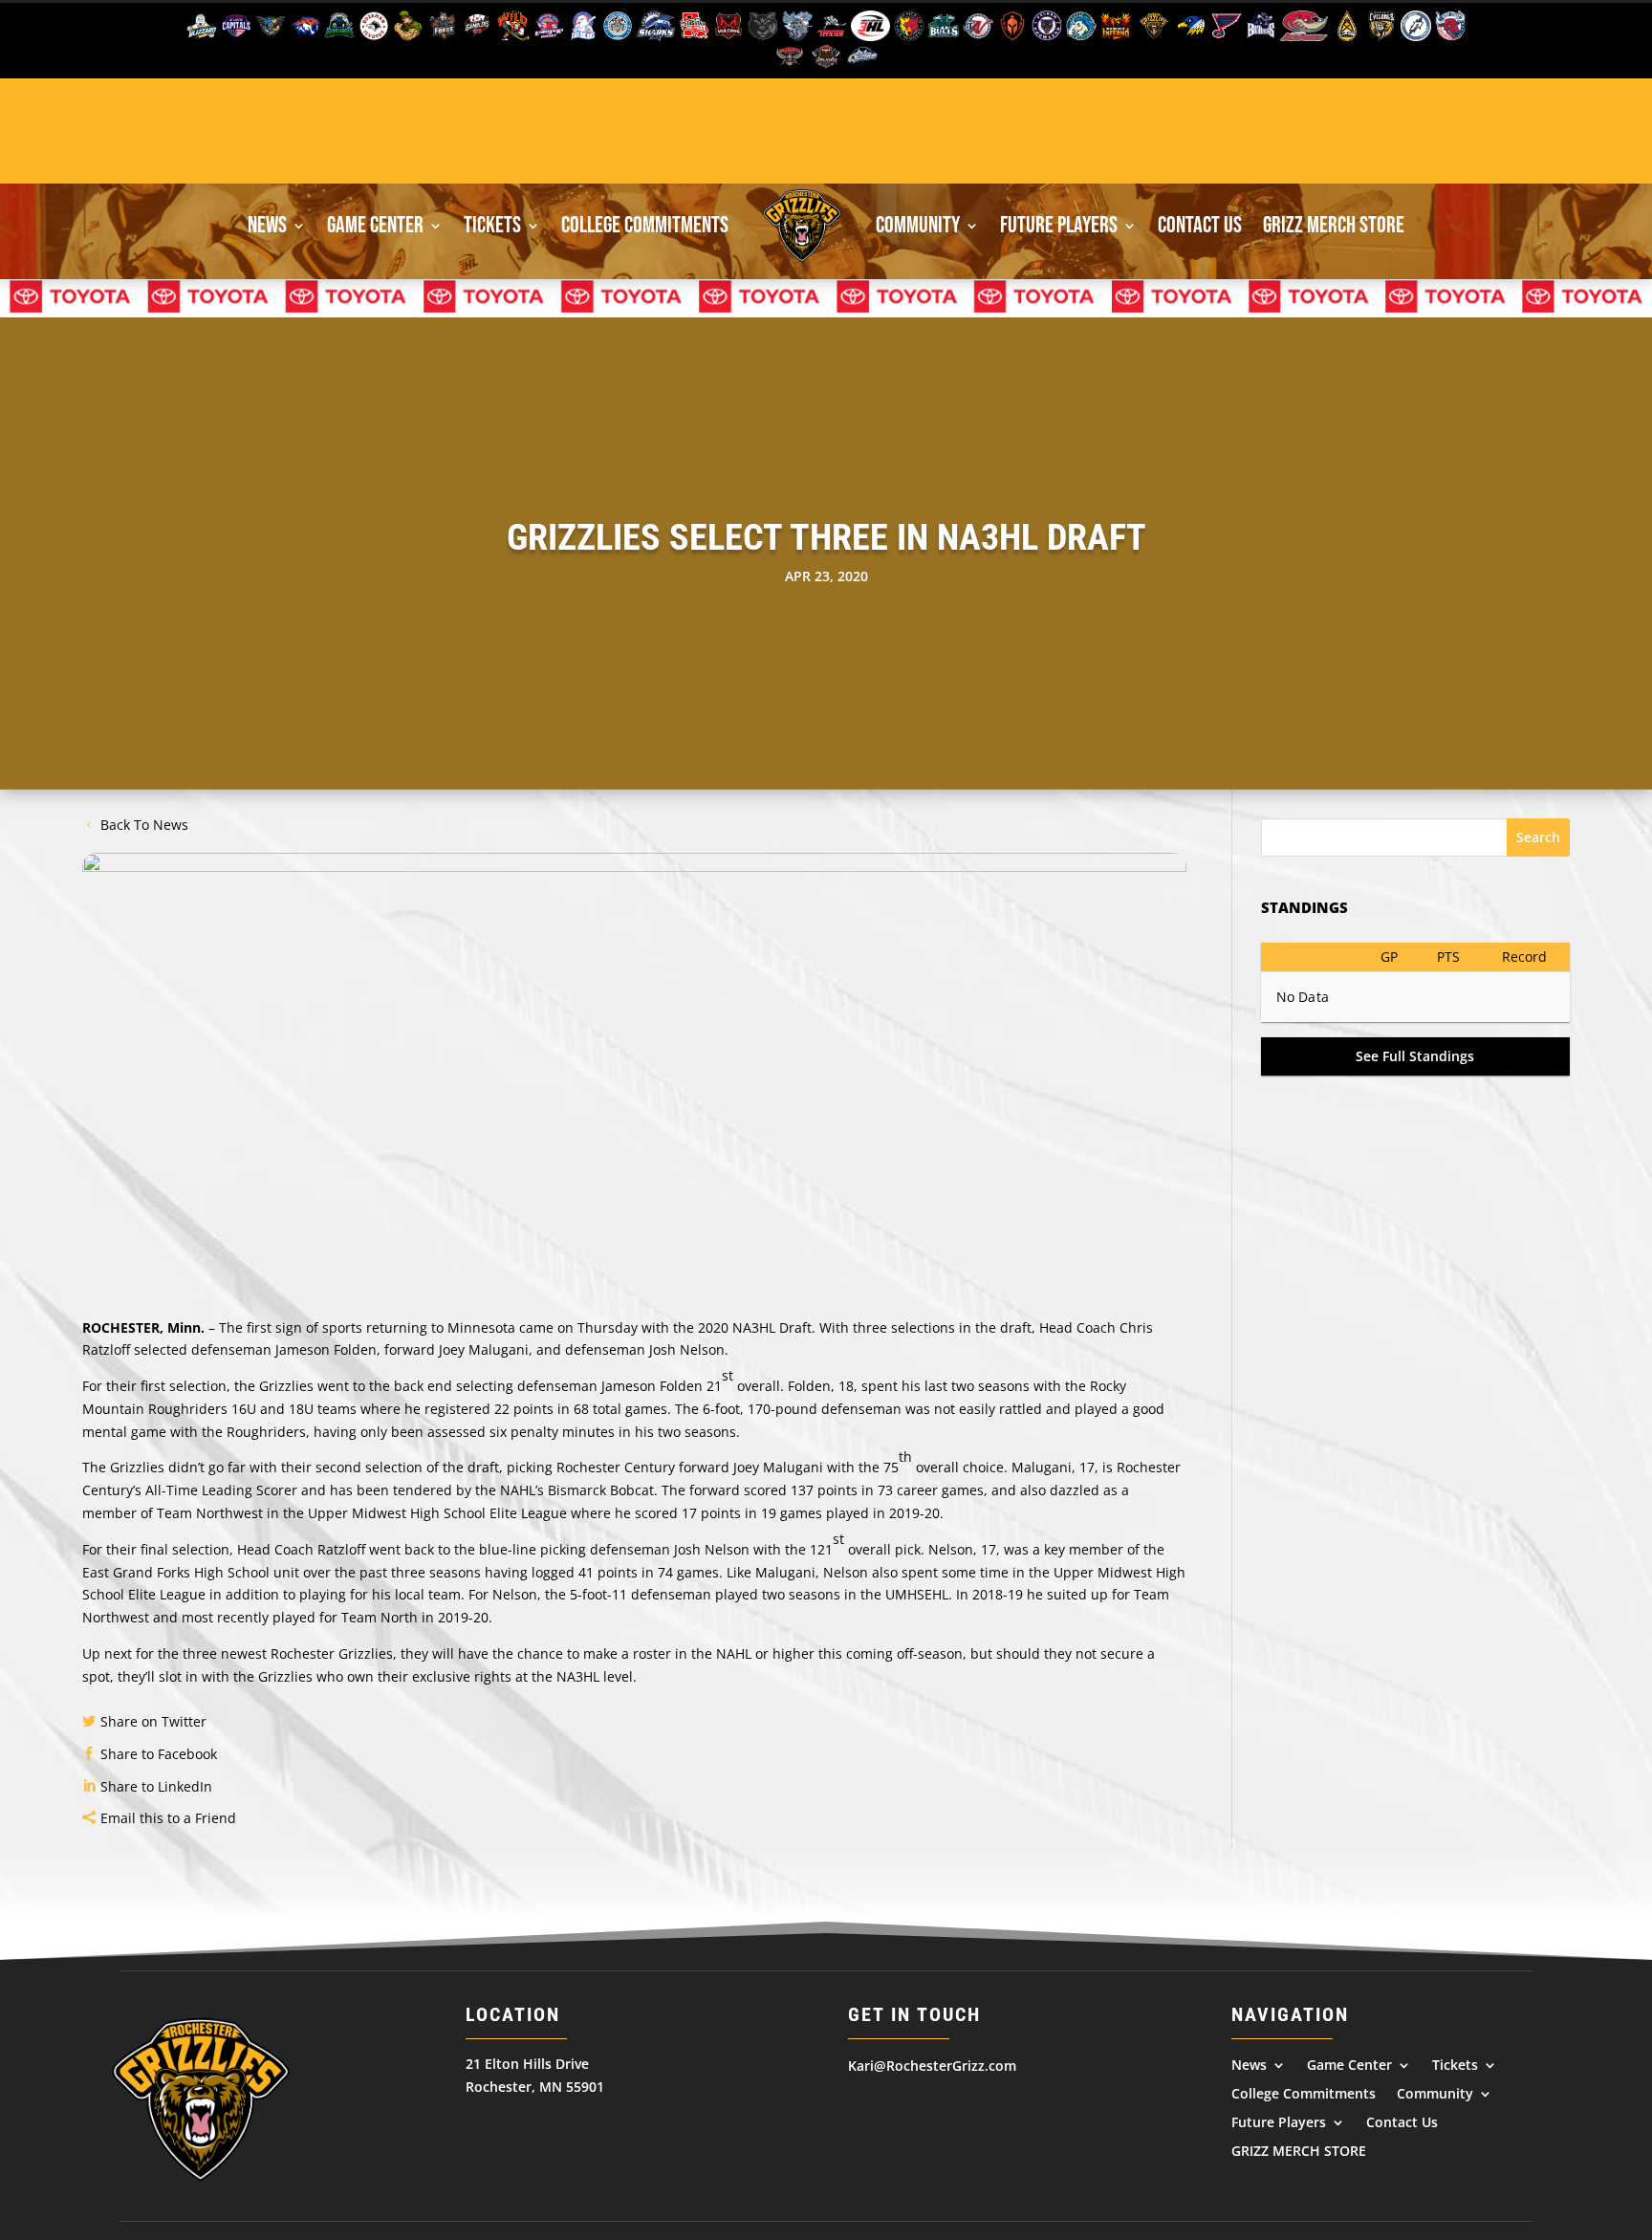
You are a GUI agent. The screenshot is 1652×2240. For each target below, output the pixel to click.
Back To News (144, 825)
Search (1538, 837)
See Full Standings (1415, 1056)
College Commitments (645, 225)
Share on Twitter (153, 1721)
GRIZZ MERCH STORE (1334, 225)
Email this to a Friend (168, 1818)
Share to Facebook (159, 1754)
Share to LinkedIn (156, 1786)
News (267, 225)
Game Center (375, 225)
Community (918, 225)
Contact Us (1200, 225)
